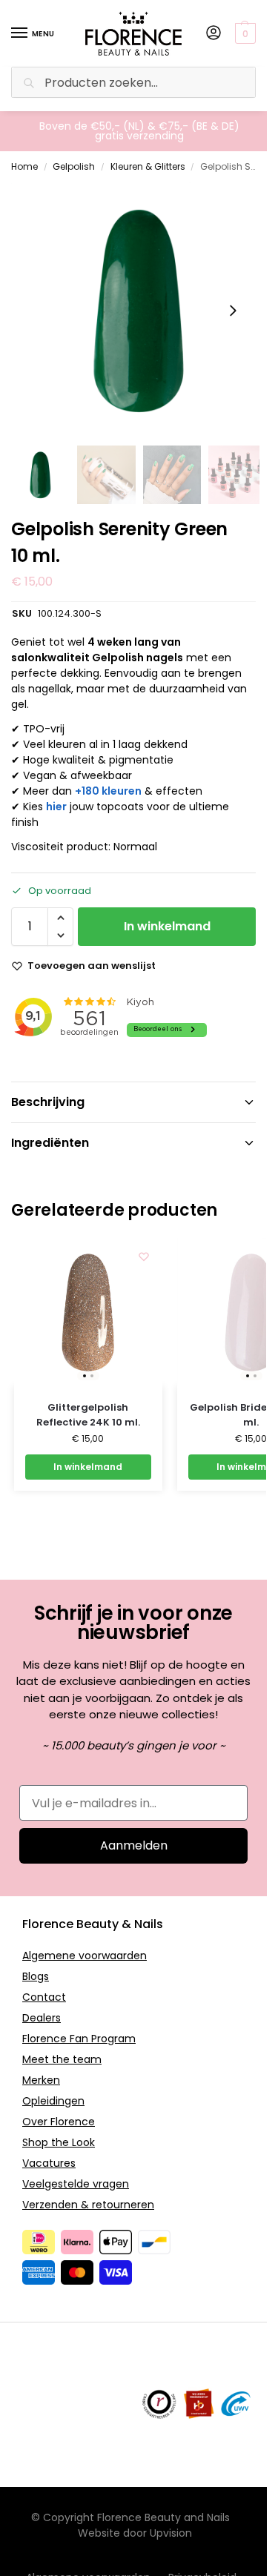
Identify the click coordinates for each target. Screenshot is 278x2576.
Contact (44, 1997)
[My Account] (214, 34)
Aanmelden (134, 1845)
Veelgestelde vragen (76, 2184)
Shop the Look (59, 2142)
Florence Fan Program (79, 2039)
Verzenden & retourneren (88, 2205)
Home (24, 166)
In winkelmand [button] (88, 1467)
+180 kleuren (108, 791)
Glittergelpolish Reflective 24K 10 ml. (88, 1415)
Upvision (171, 2533)
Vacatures (49, 2163)
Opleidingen (53, 2101)
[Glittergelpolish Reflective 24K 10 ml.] (88, 1312)
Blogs (36, 1976)
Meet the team (62, 2059)
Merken (41, 2080)
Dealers (42, 2018)
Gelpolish (74, 166)
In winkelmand (167, 926)
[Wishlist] (144, 1256)
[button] (247, 33)
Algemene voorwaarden (85, 1956)
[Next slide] (233, 311)
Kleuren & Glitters (148, 166)
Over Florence (59, 2122)
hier (56, 807)
